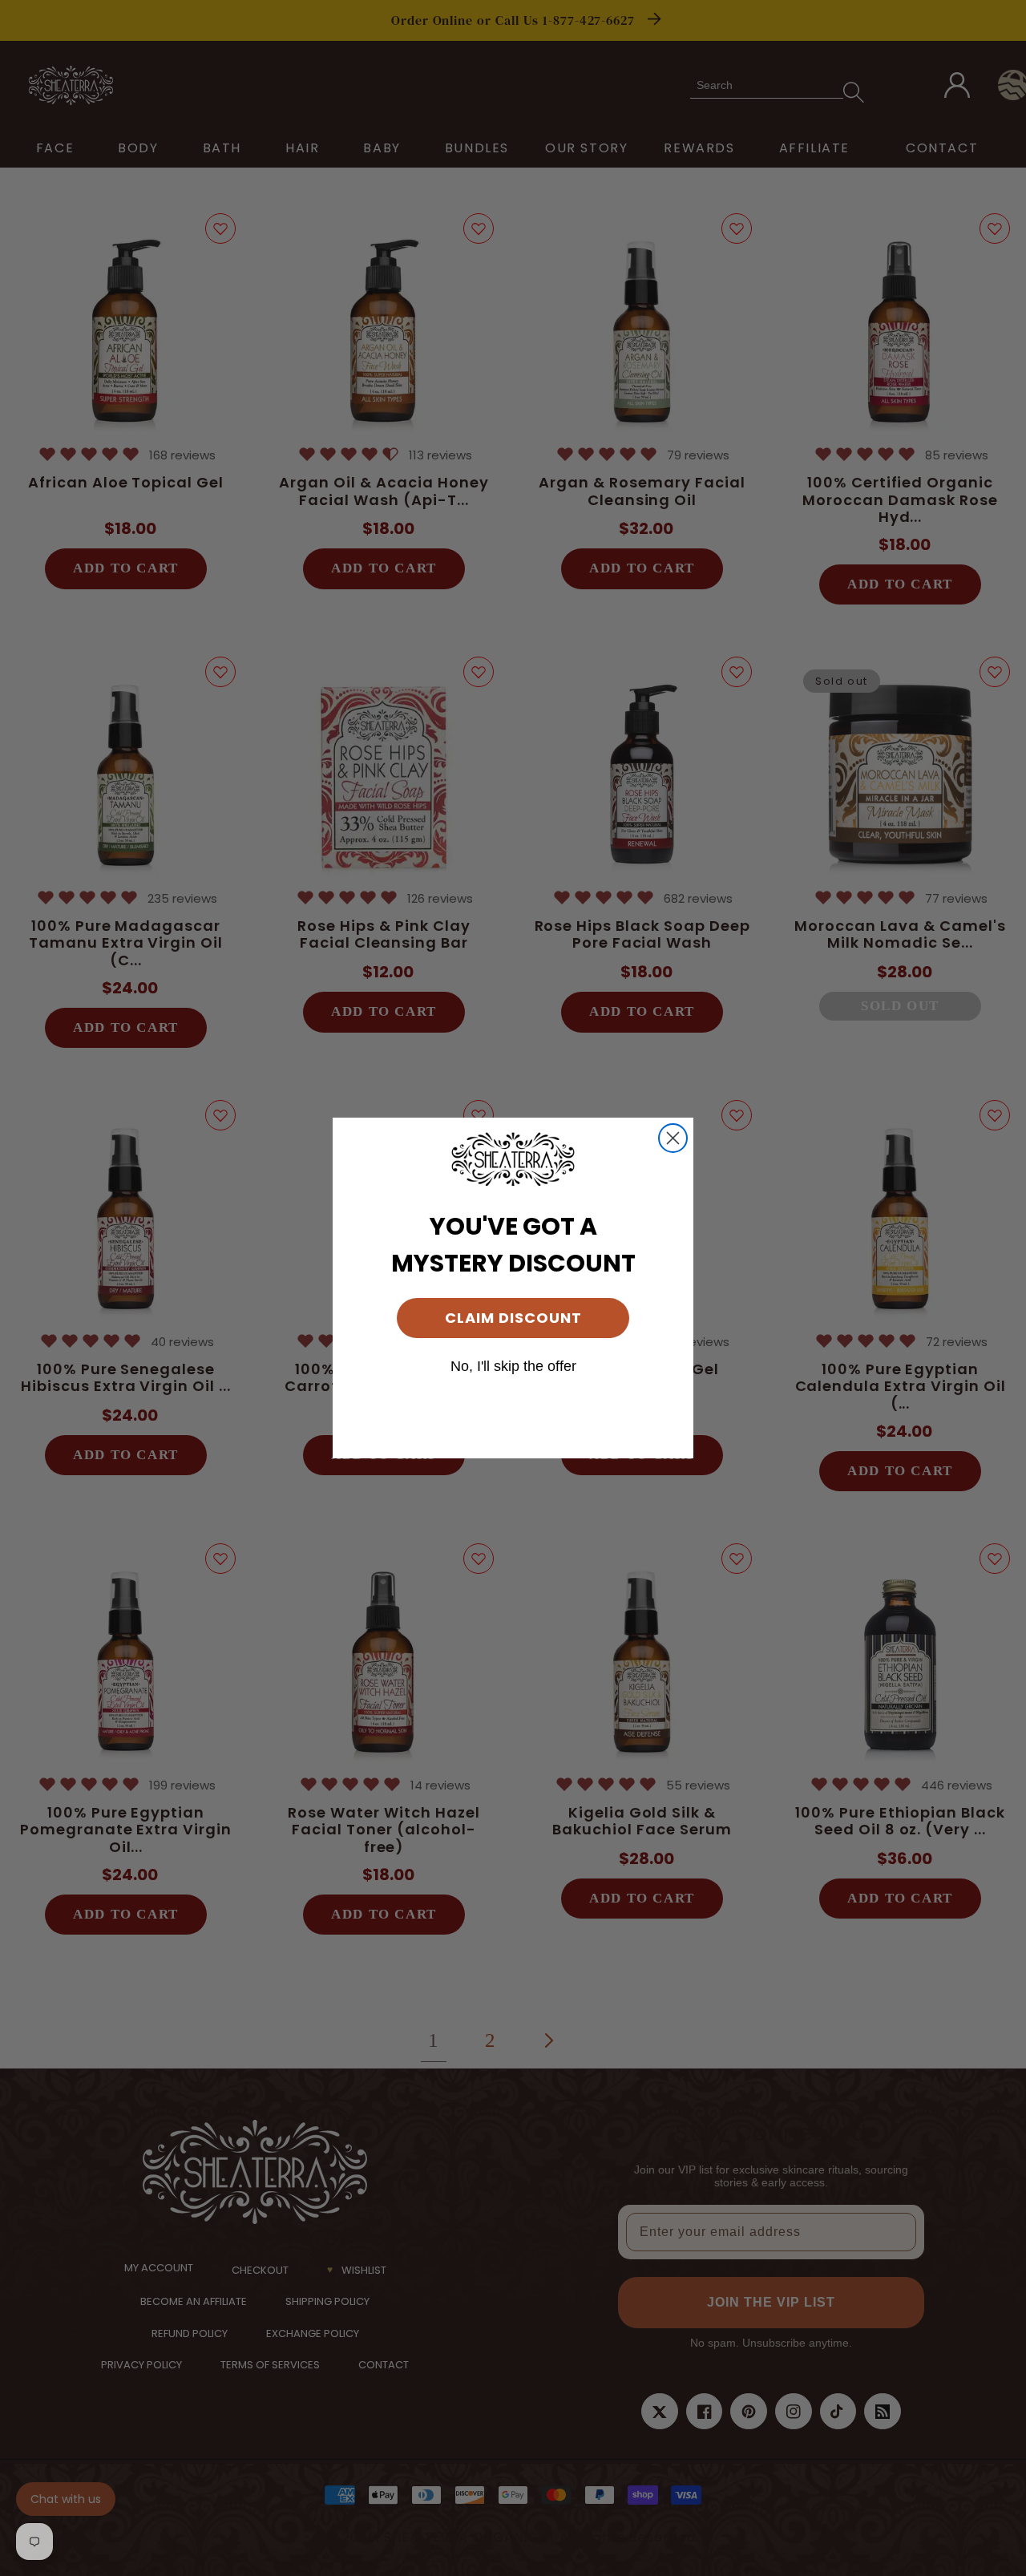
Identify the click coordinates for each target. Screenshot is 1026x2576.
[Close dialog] (673, 1138)
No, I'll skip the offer (513, 1366)
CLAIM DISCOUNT (513, 1318)
